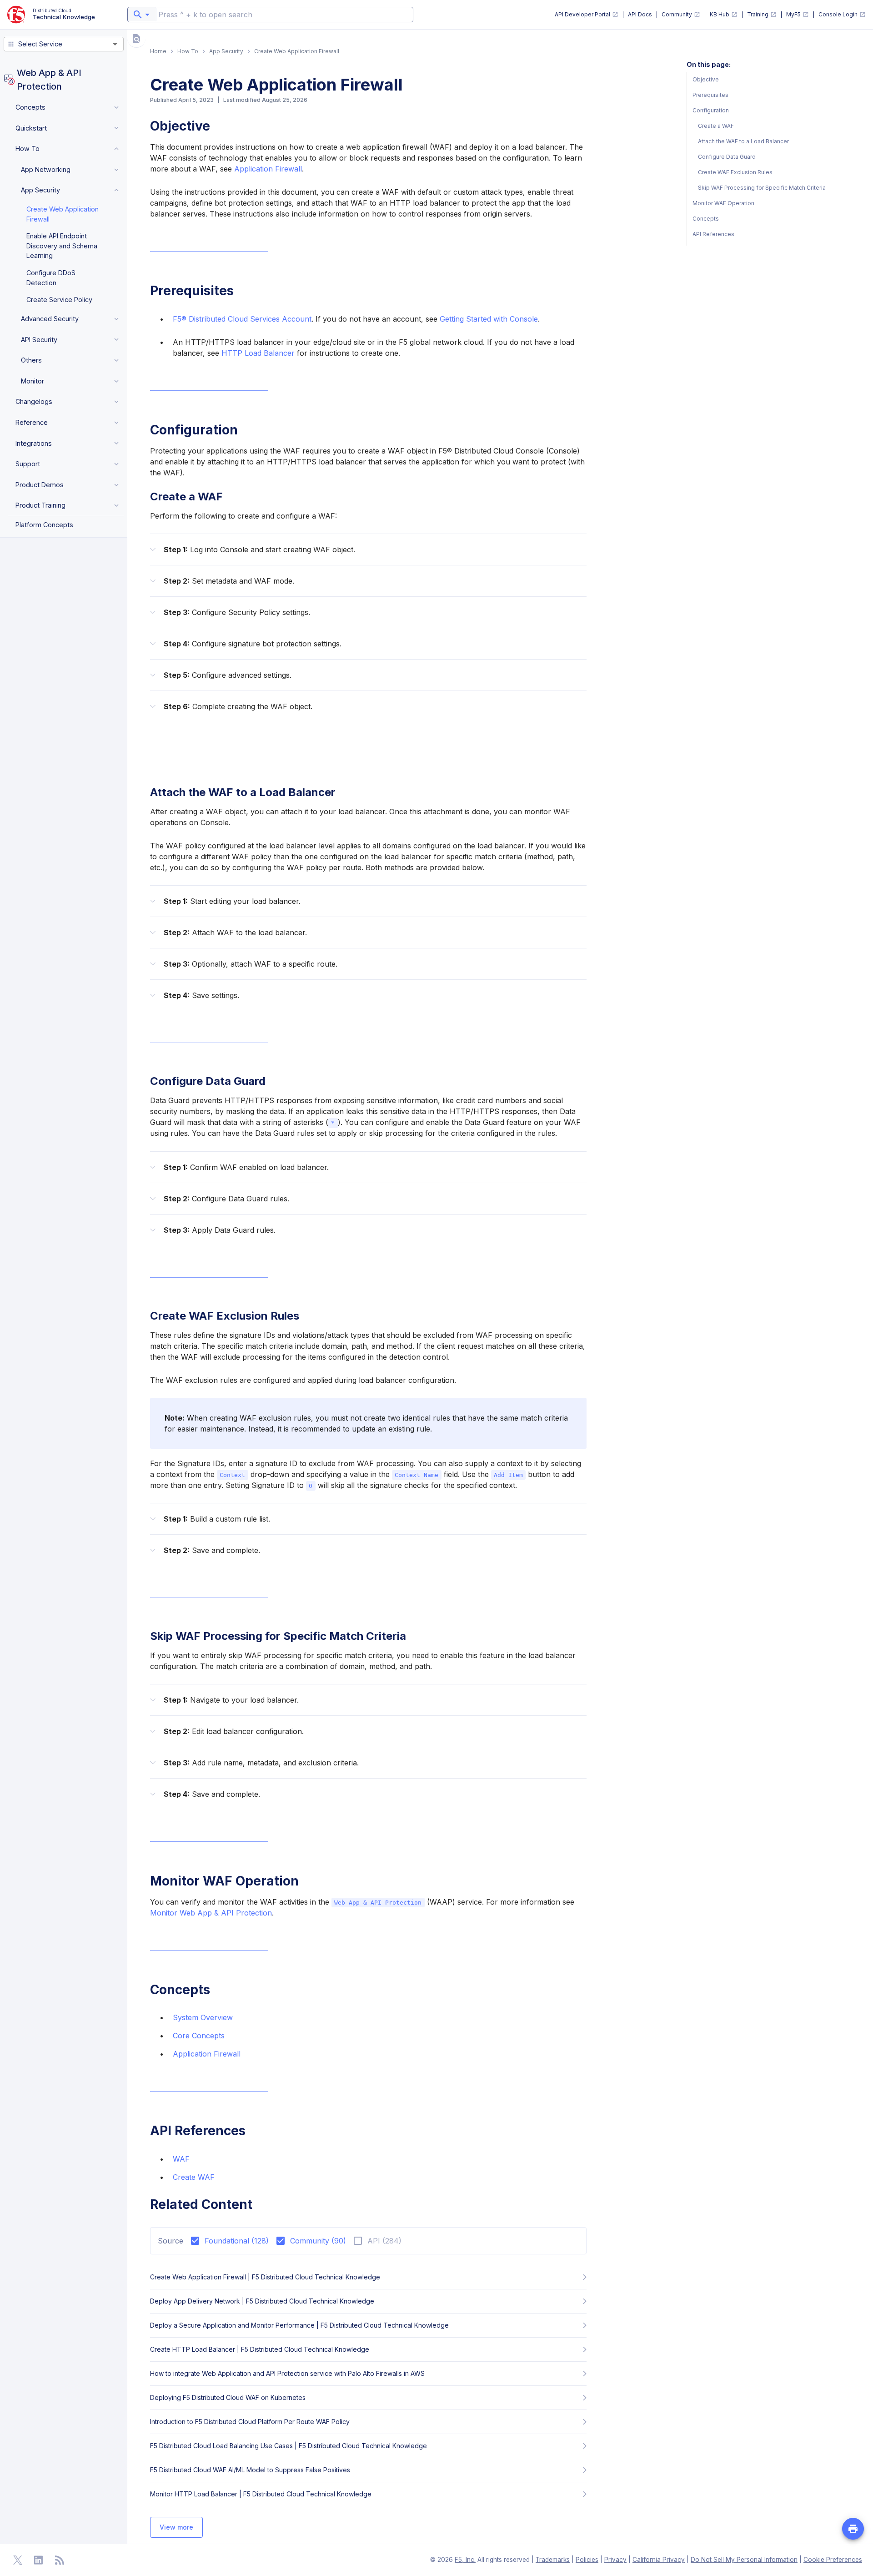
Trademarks (553, 2560)
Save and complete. (212, 1550)
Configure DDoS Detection (51, 278)
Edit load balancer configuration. (234, 1731)
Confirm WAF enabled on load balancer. (246, 1167)
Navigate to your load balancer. (231, 1700)
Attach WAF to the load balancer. (235, 933)
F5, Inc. (465, 2560)
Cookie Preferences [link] (833, 2560)
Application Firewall (268, 169)
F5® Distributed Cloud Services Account (242, 319)
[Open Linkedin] (39, 2560)
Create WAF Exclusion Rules (735, 172)
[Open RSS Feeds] (60, 2560)
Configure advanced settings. (228, 675)
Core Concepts (199, 2036)
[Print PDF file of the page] (853, 2529)
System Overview (203, 2017)
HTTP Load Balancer (258, 353)
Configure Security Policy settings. (237, 612)
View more (176, 2527)
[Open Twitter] (18, 2560)
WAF (181, 2159)
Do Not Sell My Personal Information (744, 2560)
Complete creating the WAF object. (238, 706)
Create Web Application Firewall (63, 214)
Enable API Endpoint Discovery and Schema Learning (62, 246)
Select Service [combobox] (40, 44)
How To (188, 51)
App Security (226, 51)
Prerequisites (710, 95)
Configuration (711, 110)
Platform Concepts (44, 525)
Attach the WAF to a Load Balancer (743, 141)
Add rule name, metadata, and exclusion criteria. (261, 1763)
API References (713, 234)
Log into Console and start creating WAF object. (259, 549)
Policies (587, 2560)
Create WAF (194, 2177)
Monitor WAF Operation (723, 203)
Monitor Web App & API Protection (211, 1913)
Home (158, 51)
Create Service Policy (59, 300)
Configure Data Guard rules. (226, 1199)
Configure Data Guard (727, 157)
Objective (706, 79)
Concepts (706, 219)
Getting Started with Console (489, 319)
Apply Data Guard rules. (220, 1230)
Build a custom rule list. (217, 1519)
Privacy (615, 2560)
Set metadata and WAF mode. (229, 581)
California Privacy (659, 2560)
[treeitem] (66, 107)
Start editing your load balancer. (232, 901)
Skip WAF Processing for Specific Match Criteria (762, 188)
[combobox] (142, 15)
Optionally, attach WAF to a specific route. (251, 964)
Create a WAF (716, 126)
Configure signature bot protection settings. (253, 644)
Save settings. (201, 995)
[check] (136, 39)
